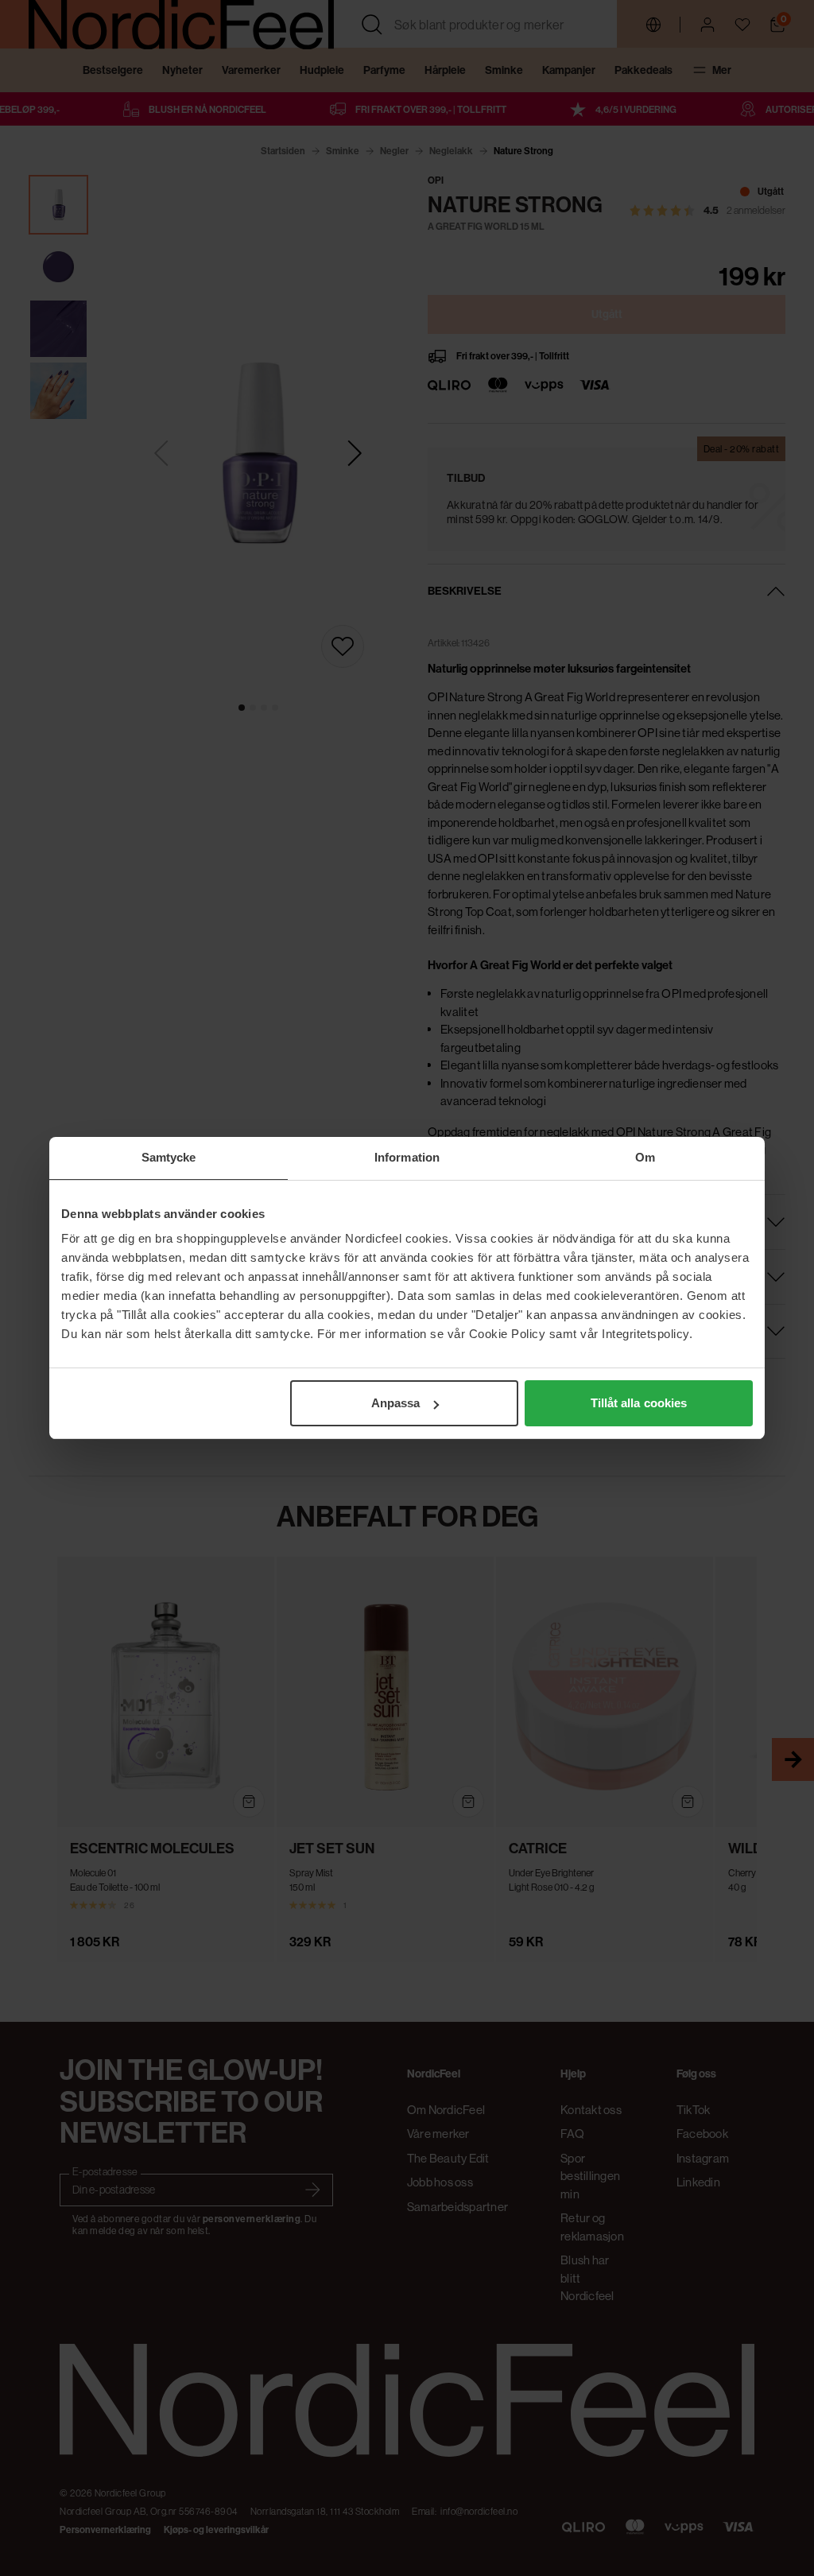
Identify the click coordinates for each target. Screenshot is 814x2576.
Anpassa (396, 1403)
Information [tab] (407, 1157)
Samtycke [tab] (169, 1157)
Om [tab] (645, 1157)
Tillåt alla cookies (639, 1403)
